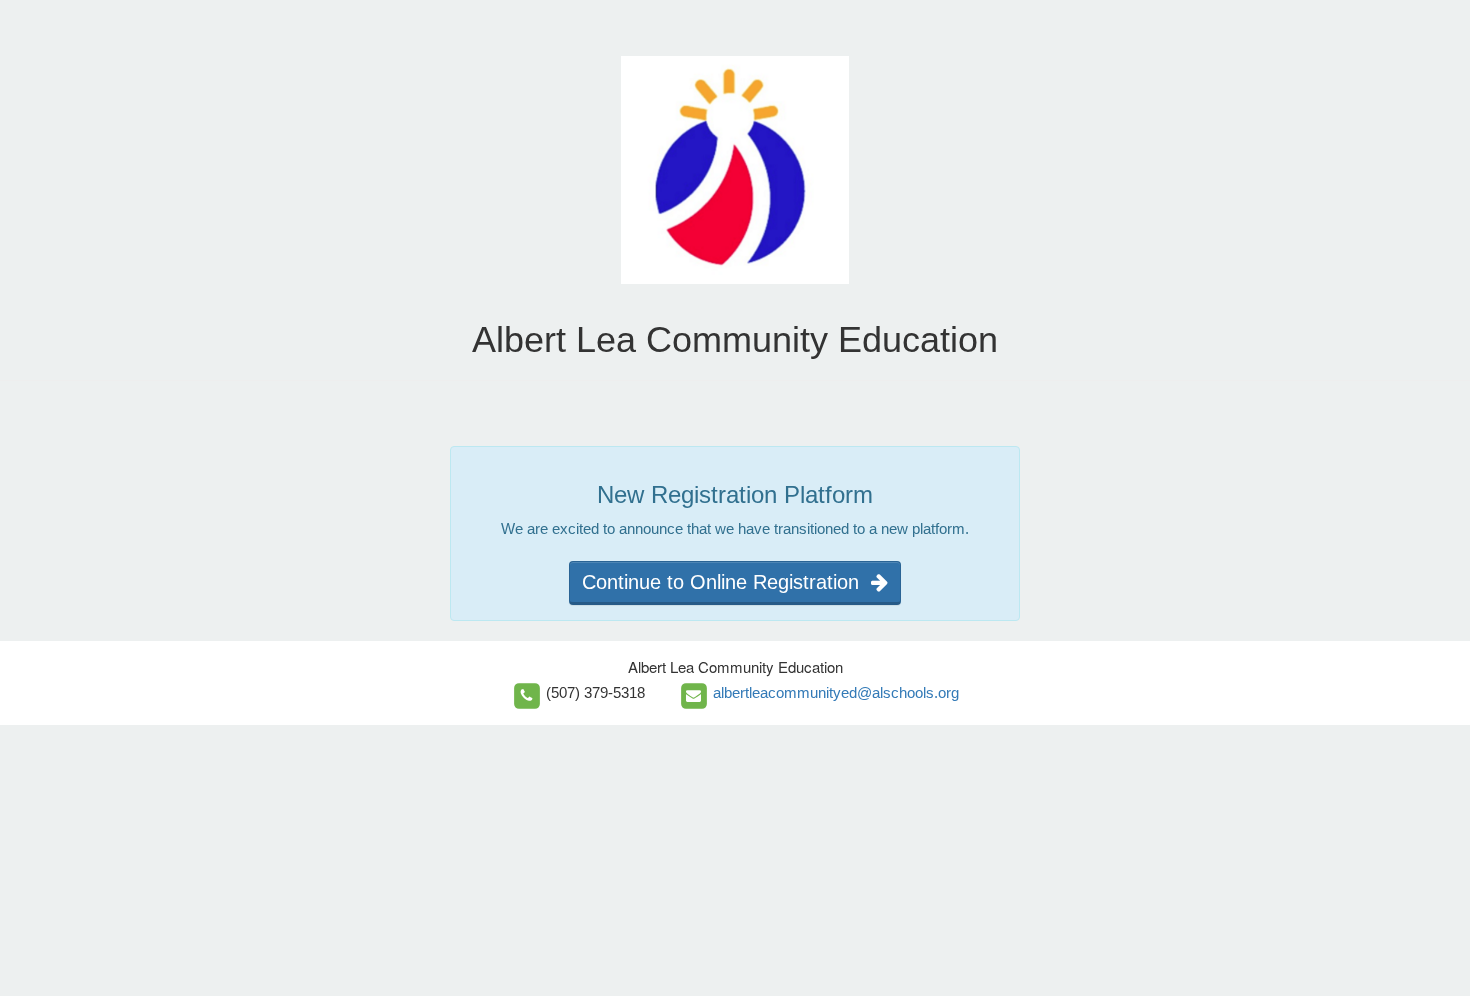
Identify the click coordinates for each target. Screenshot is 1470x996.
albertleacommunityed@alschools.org (836, 692)
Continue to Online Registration (726, 582)
